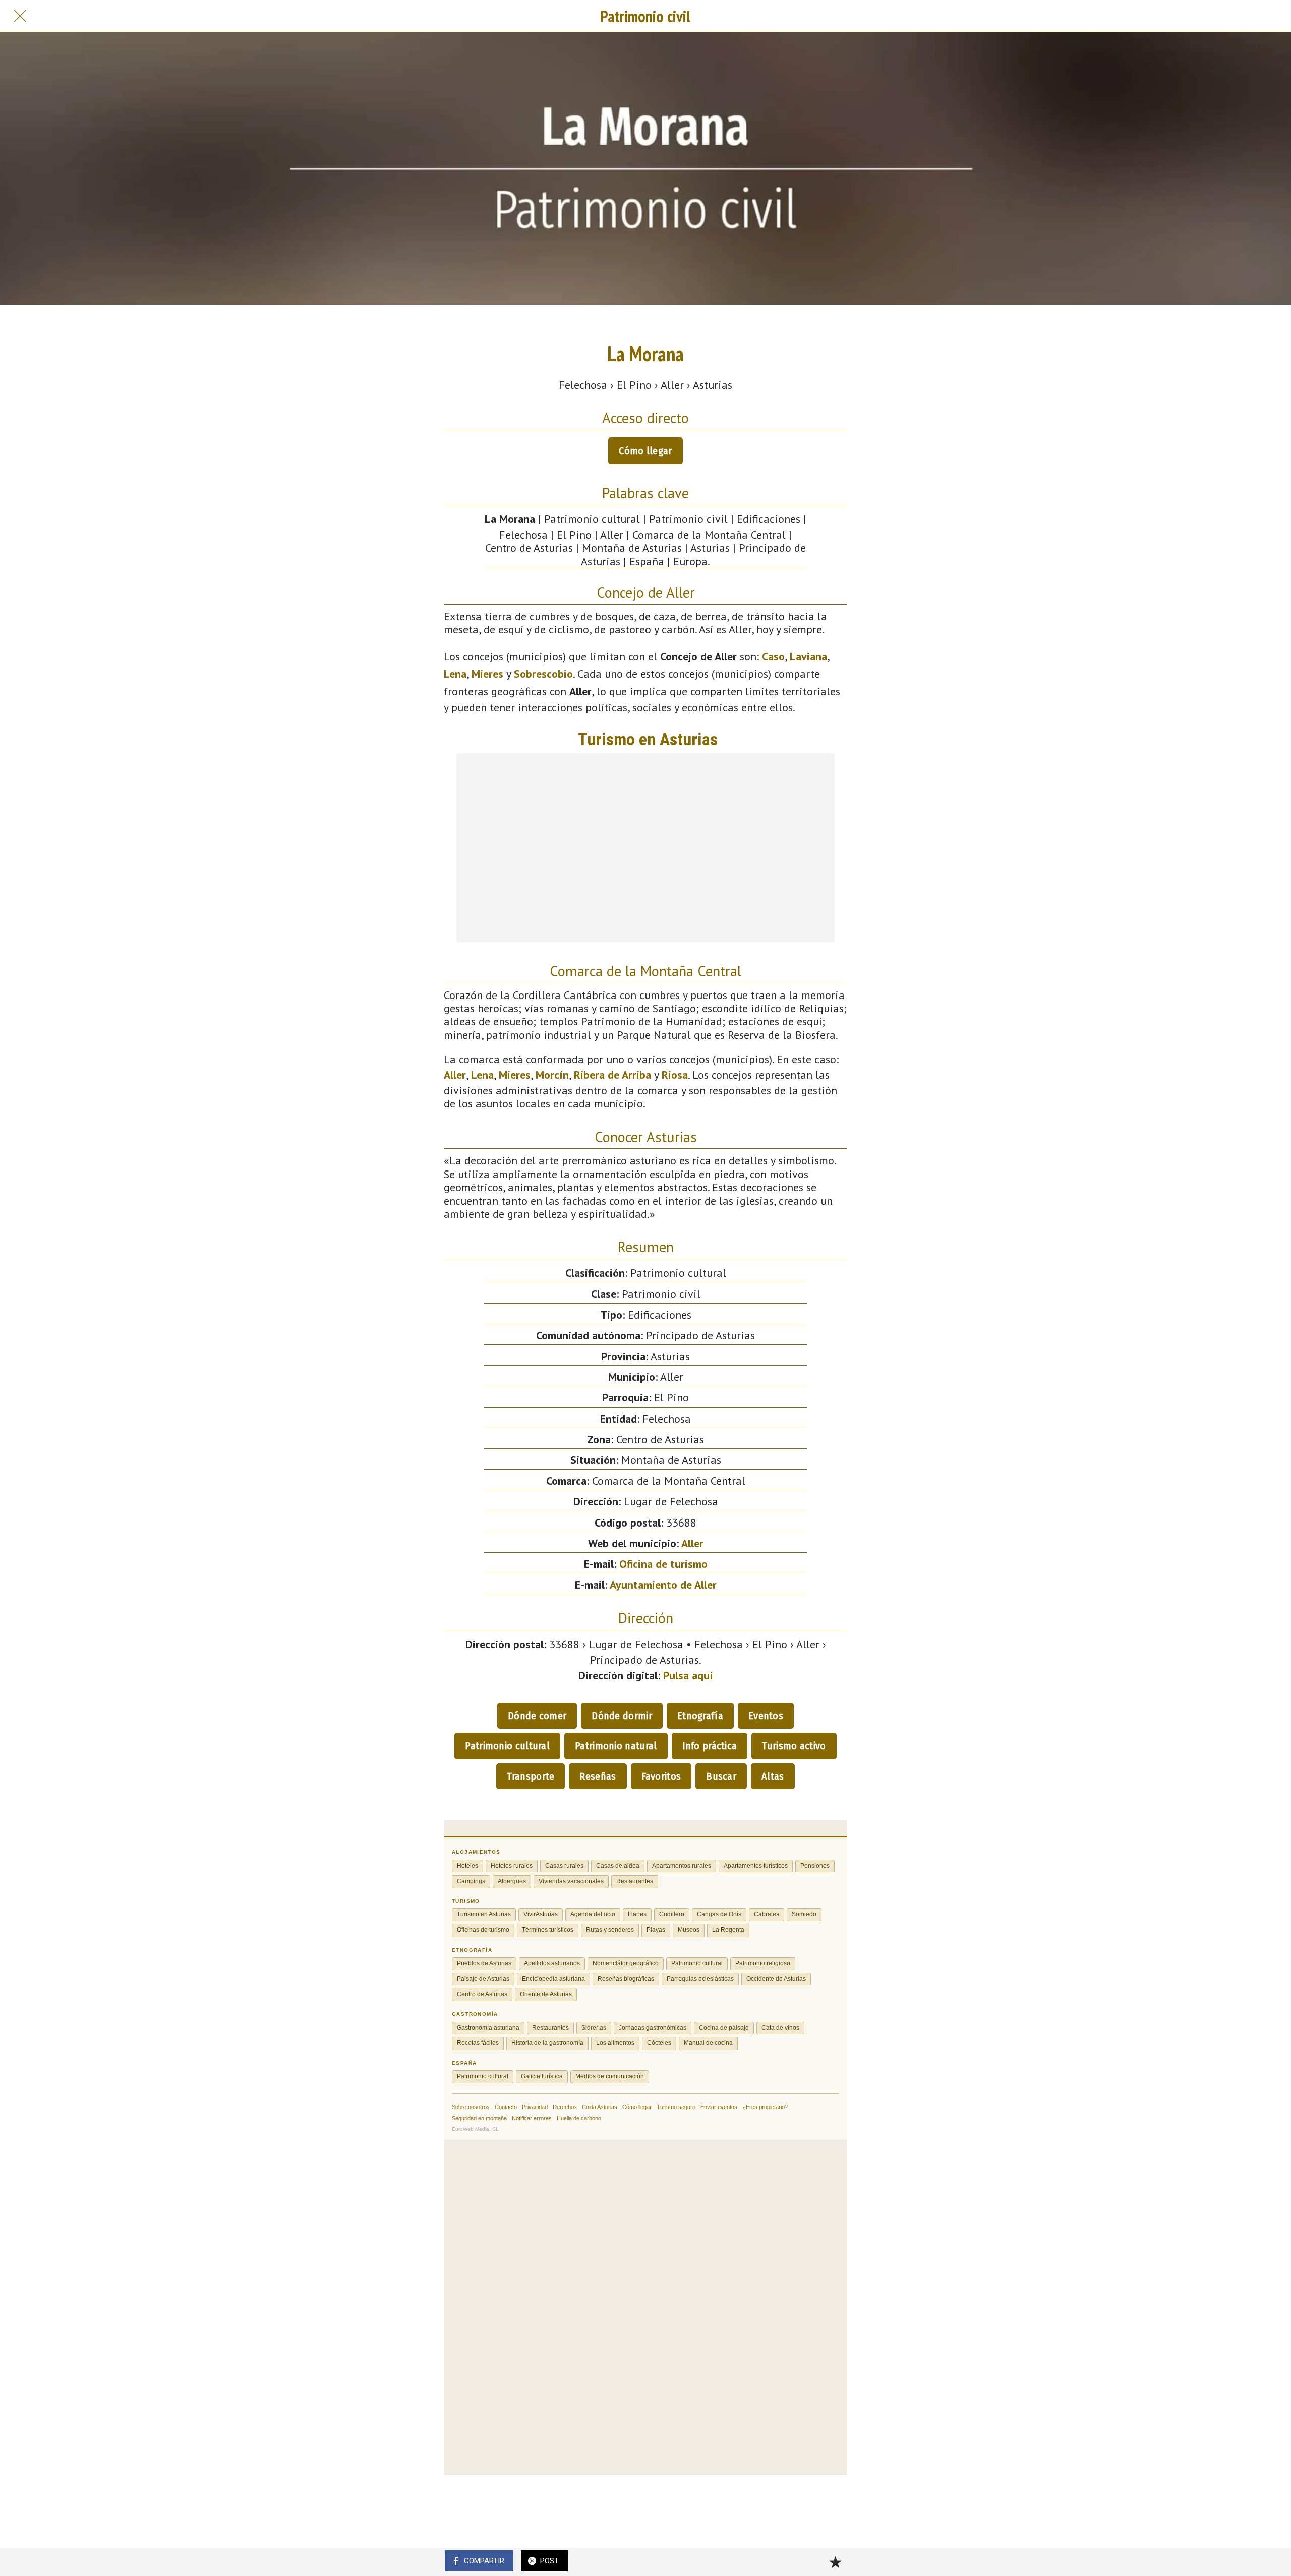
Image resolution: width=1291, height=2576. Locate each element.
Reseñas (598, 1776)
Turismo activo (794, 1746)
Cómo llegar (645, 451)
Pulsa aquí (688, 1675)
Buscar (721, 1776)
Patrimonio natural (616, 1746)
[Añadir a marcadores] (835, 2562)
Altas (773, 1776)
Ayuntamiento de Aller (663, 1585)
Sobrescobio (543, 674)
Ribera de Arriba (612, 1075)
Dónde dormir (622, 1716)
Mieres (487, 674)
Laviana (808, 656)
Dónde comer (537, 1716)
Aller (455, 1075)
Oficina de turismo (663, 1564)
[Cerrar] (20, 16)
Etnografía (700, 1716)
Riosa (675, 1075)
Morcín (552, 1075)
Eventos (766, 1716)
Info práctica (710, 1746)
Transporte (531, 1776)
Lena (455, 674)
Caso (773, 656)
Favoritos (661, 1776)
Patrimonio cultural (507, 1746)
